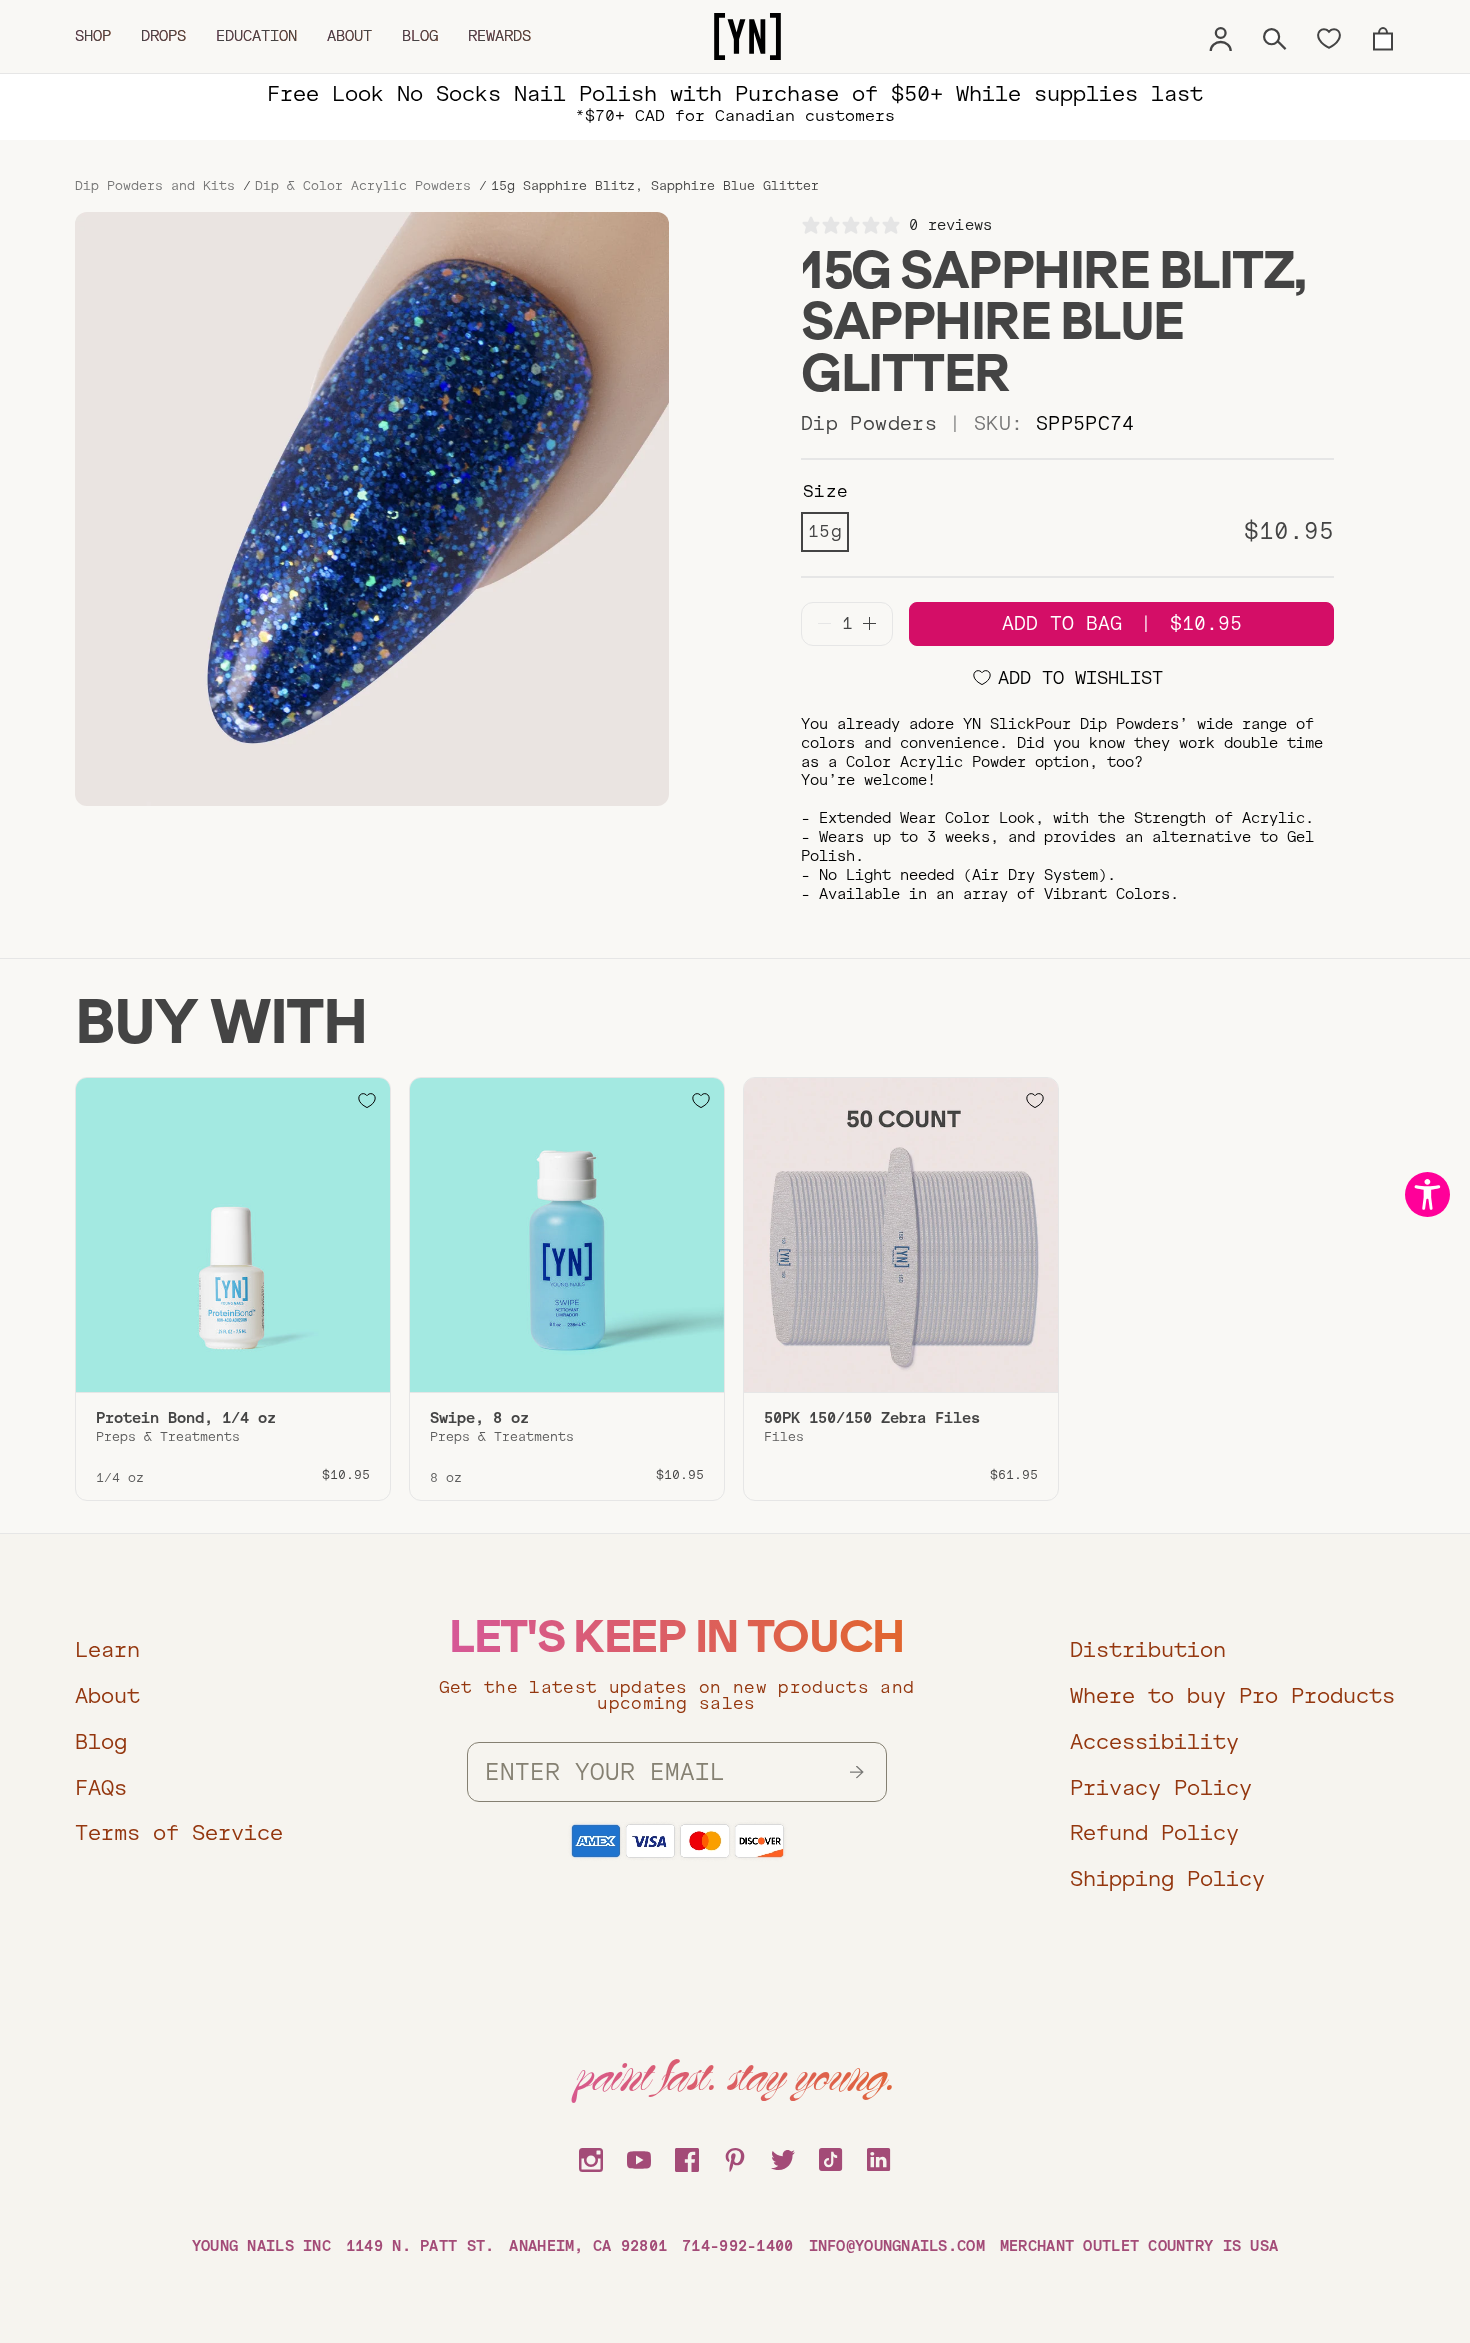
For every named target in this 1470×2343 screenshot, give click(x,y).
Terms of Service (179, 1832)
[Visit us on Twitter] (783, 2157)
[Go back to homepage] (747, 37)
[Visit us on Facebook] (687, 2157)
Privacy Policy (1161, 1787)
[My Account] (1221, 36)
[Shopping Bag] (1383, 36)
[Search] (1275, 36)
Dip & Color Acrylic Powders (363, 186)
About (349, 36)
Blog (420, 36)
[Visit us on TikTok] (831, 2157)
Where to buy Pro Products (1232, 1695)
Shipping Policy (1167, 1878)
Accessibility (1154, 1741)
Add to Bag (1122, 623)
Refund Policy (1154, 1832)
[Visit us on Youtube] (639, 2157)
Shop (93, 36)
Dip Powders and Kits (155, 186)
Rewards (499, 36)
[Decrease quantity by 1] (824, 623)
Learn (107, 1649)
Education (256, 36)
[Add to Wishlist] (367, 1101)
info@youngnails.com (897, 2246)
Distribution (1148, 1649)
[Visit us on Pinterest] (735, 2157)
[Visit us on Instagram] (591, 2157)
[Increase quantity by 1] (869, 623)
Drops (163, 36)
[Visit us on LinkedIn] (879, 2157)
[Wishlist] (1329, 37)
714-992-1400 (737, 2246)
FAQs (101, 1787)
